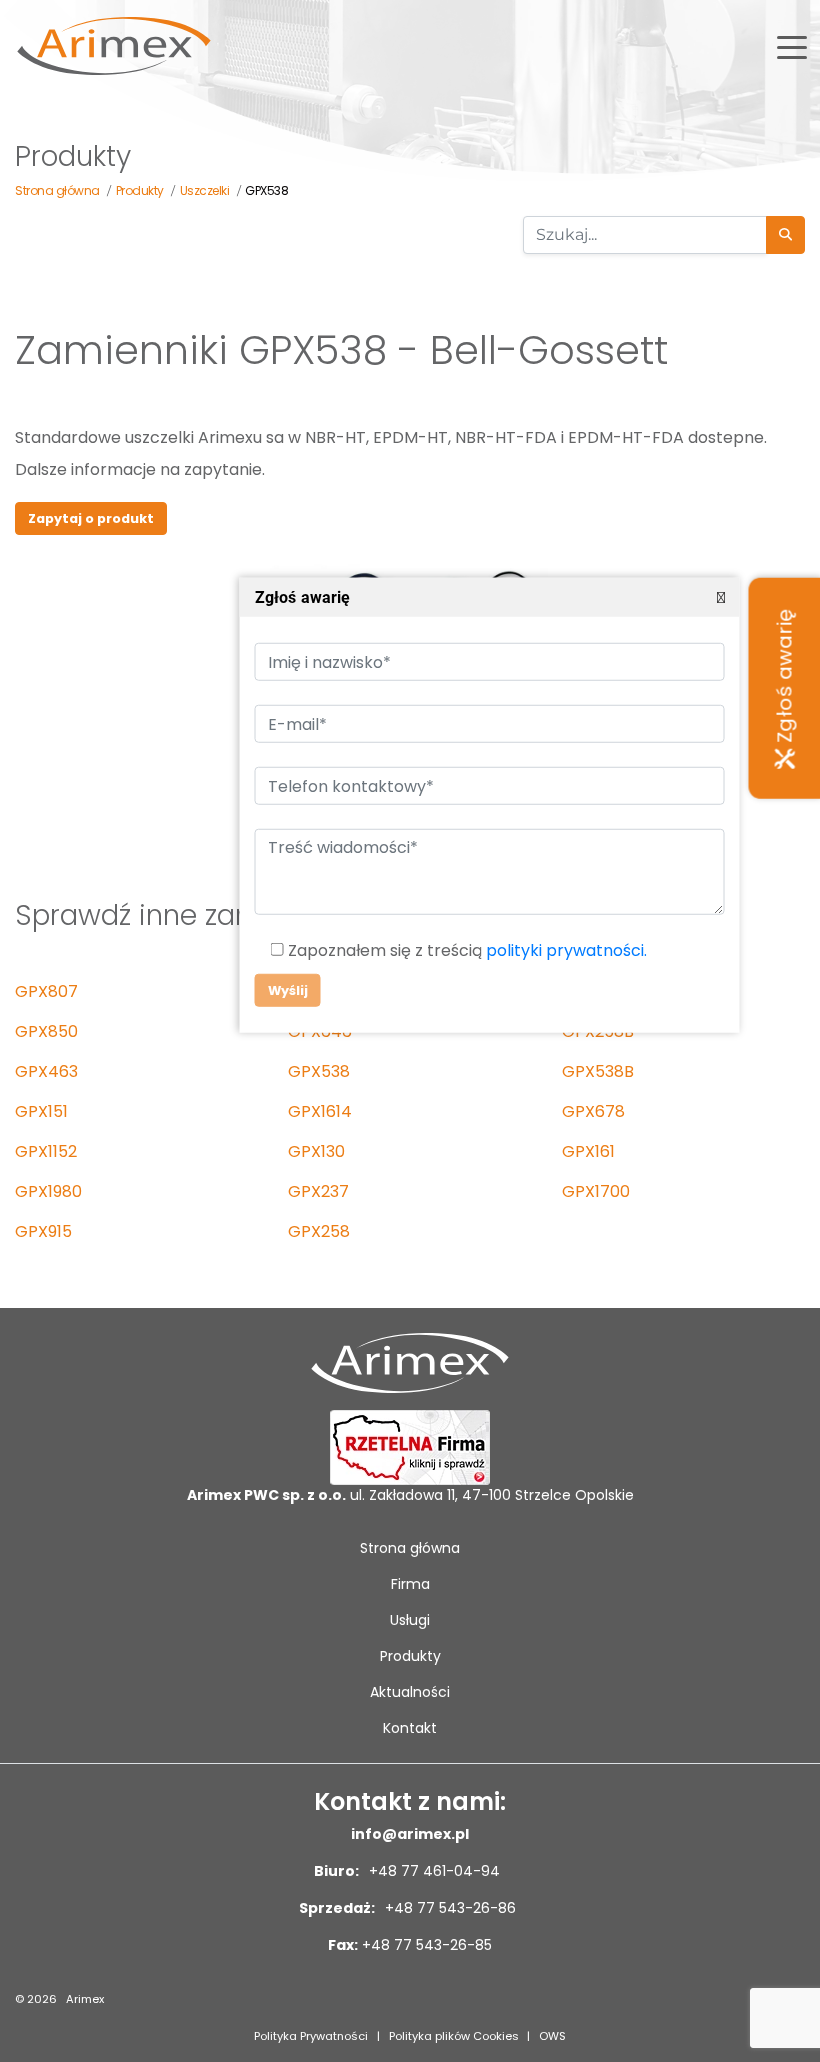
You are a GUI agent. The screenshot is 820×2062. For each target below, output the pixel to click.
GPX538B (598, 1071)
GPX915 (43, 1231)
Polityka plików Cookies (454, 2036)
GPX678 (593, 1111)
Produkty (410, 1656)
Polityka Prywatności (311, 2036)
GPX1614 (320, 1111)
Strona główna (410, 1548)
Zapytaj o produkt (91, 518)
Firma (410, 1584)
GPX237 (318, 1191)
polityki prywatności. (565, 950)
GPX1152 (46, 1151)
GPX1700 (596, 1191)
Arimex (85, 1999)
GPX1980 (48, 1191)
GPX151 (41, 1111)
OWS (552, 2036)
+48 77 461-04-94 (432, 1871)
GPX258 (319, 1231)
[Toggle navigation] (792, 46)
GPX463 (46, 1071)
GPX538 (319, 1071)
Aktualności (410, 1692)
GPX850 (46, 1031)
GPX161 (588, 1151)
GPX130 (316, 1151)
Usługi (410, 1620)
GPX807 (46, 991)
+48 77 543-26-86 (448, 1908)
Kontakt (410, 1728)
